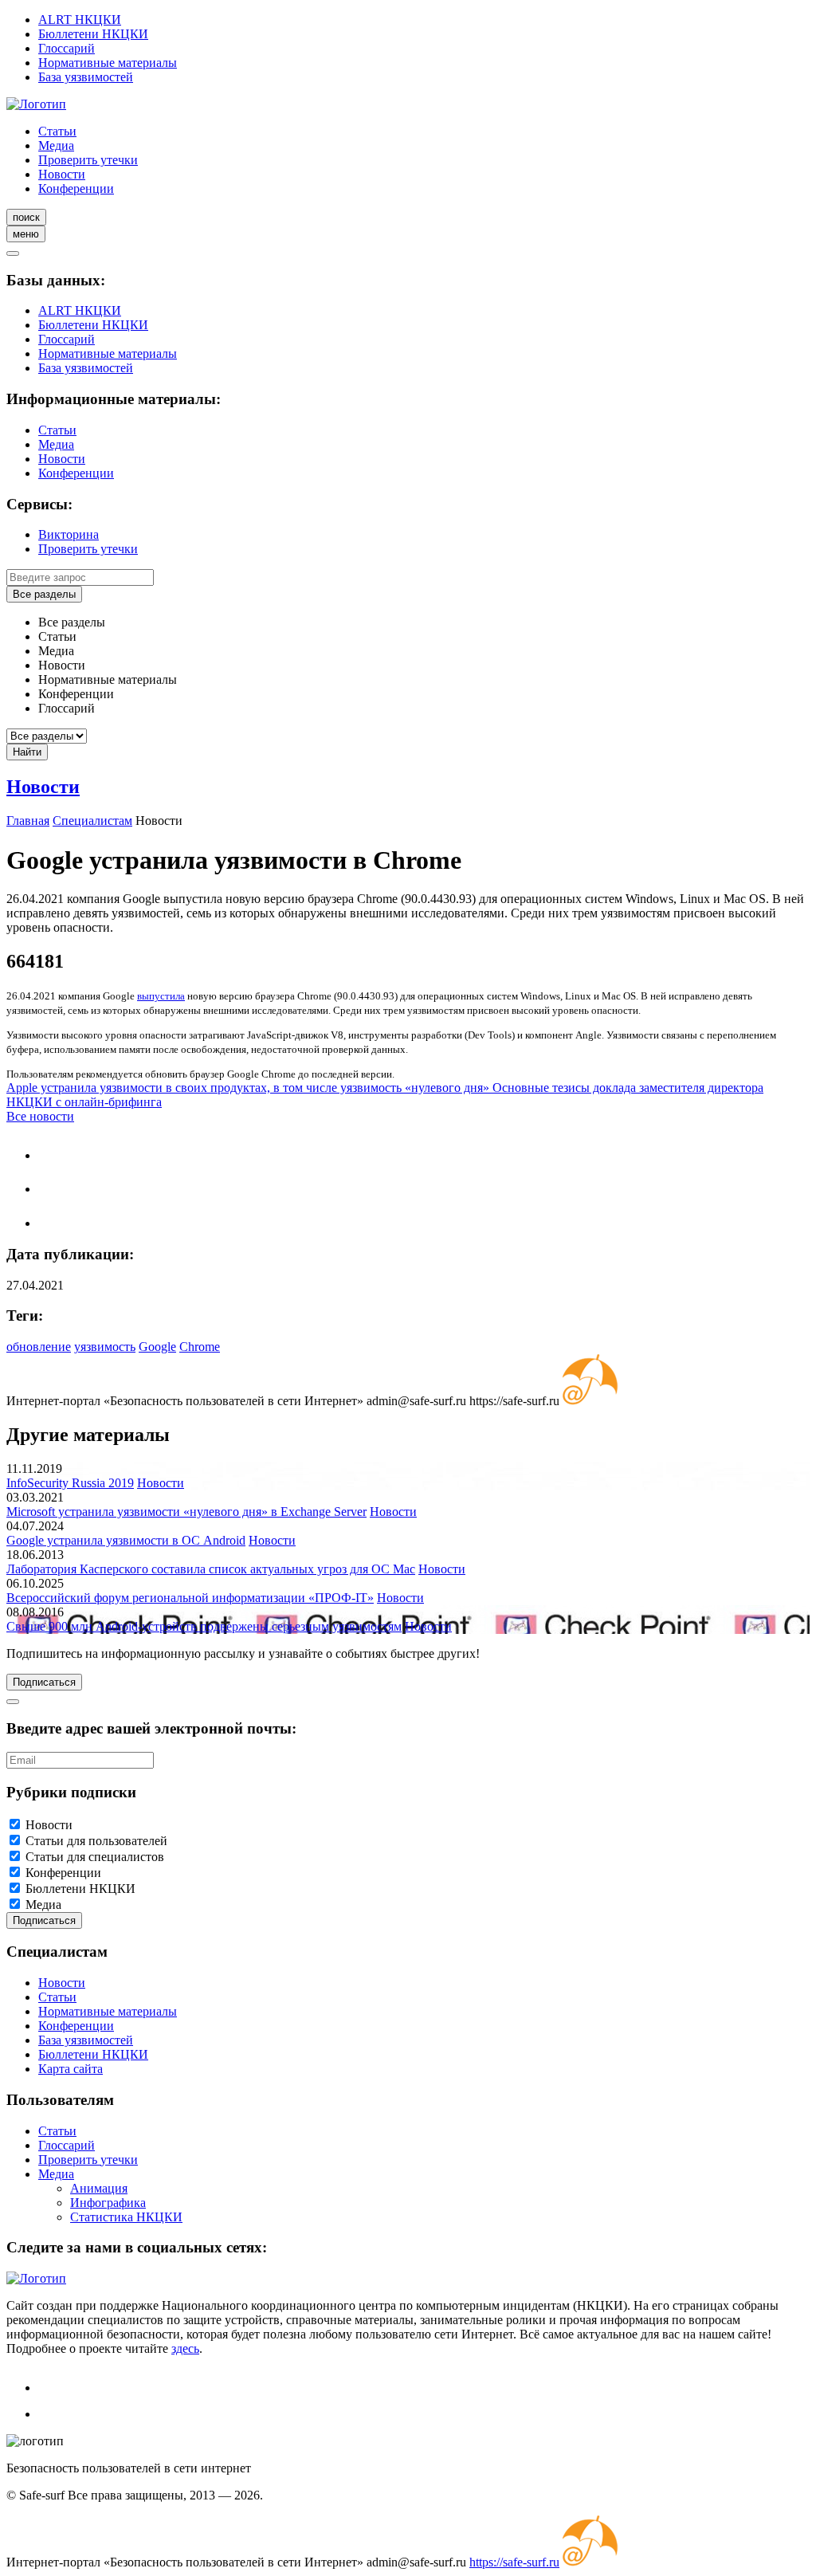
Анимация (99, 2188)
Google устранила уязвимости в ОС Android (126, 1540)
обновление (39, 1347)
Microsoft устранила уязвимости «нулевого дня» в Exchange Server (186, 1512)
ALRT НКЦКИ (80, 20)
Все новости (40, 1116)
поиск (26, 217)
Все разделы (44, 594)
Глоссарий (67, 48)
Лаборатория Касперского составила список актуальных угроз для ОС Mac (211, 1569)
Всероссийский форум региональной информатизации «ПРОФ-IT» (190, 1598)
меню (26, 234)
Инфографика (108, 2203)
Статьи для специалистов (95, 1857)
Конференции (76, 188)
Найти (27, 752)
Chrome (200, 1347)
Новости (62, 174)
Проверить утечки (88, 160)
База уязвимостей (86, 77)
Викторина (69, 534)
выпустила (161, 996)
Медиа (56, 145)
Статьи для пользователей (96, 1841)
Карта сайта (71, 2069)
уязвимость (105, 1347)
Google (157, 1347)
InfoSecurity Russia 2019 (70, 1483)
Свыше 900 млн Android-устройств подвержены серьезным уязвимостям (204, 1626)
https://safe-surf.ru (514, 2562)
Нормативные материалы (108, 63)
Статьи (57, 131)
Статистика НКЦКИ (126, 2217)
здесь (185, 2348)
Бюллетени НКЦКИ (93, 34)
